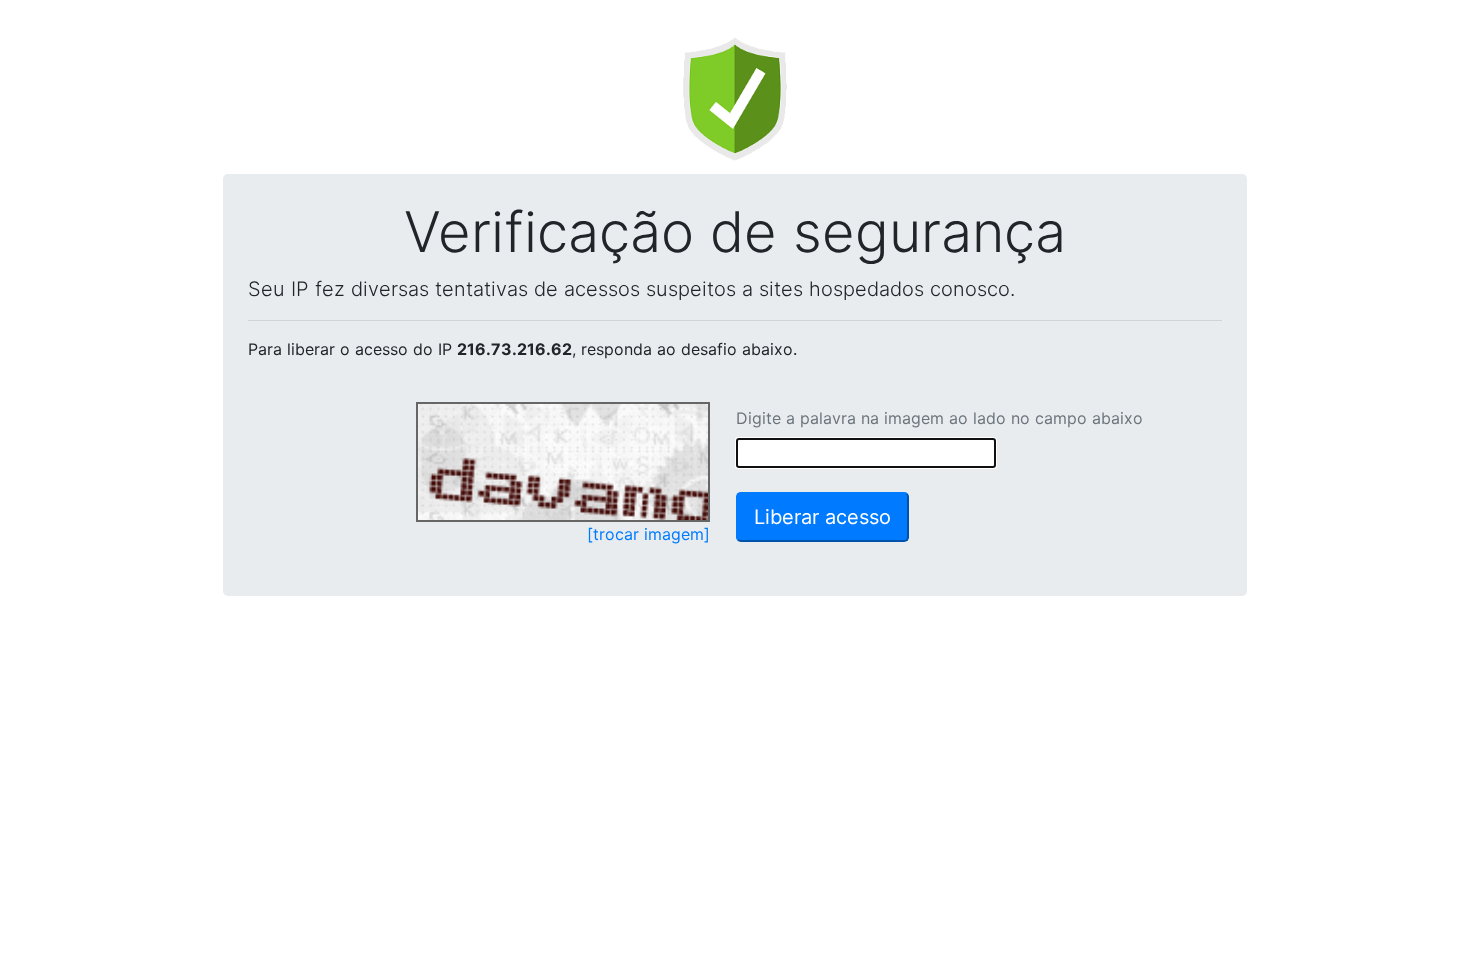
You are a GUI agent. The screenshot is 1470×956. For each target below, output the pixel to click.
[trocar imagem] (648, 534)
